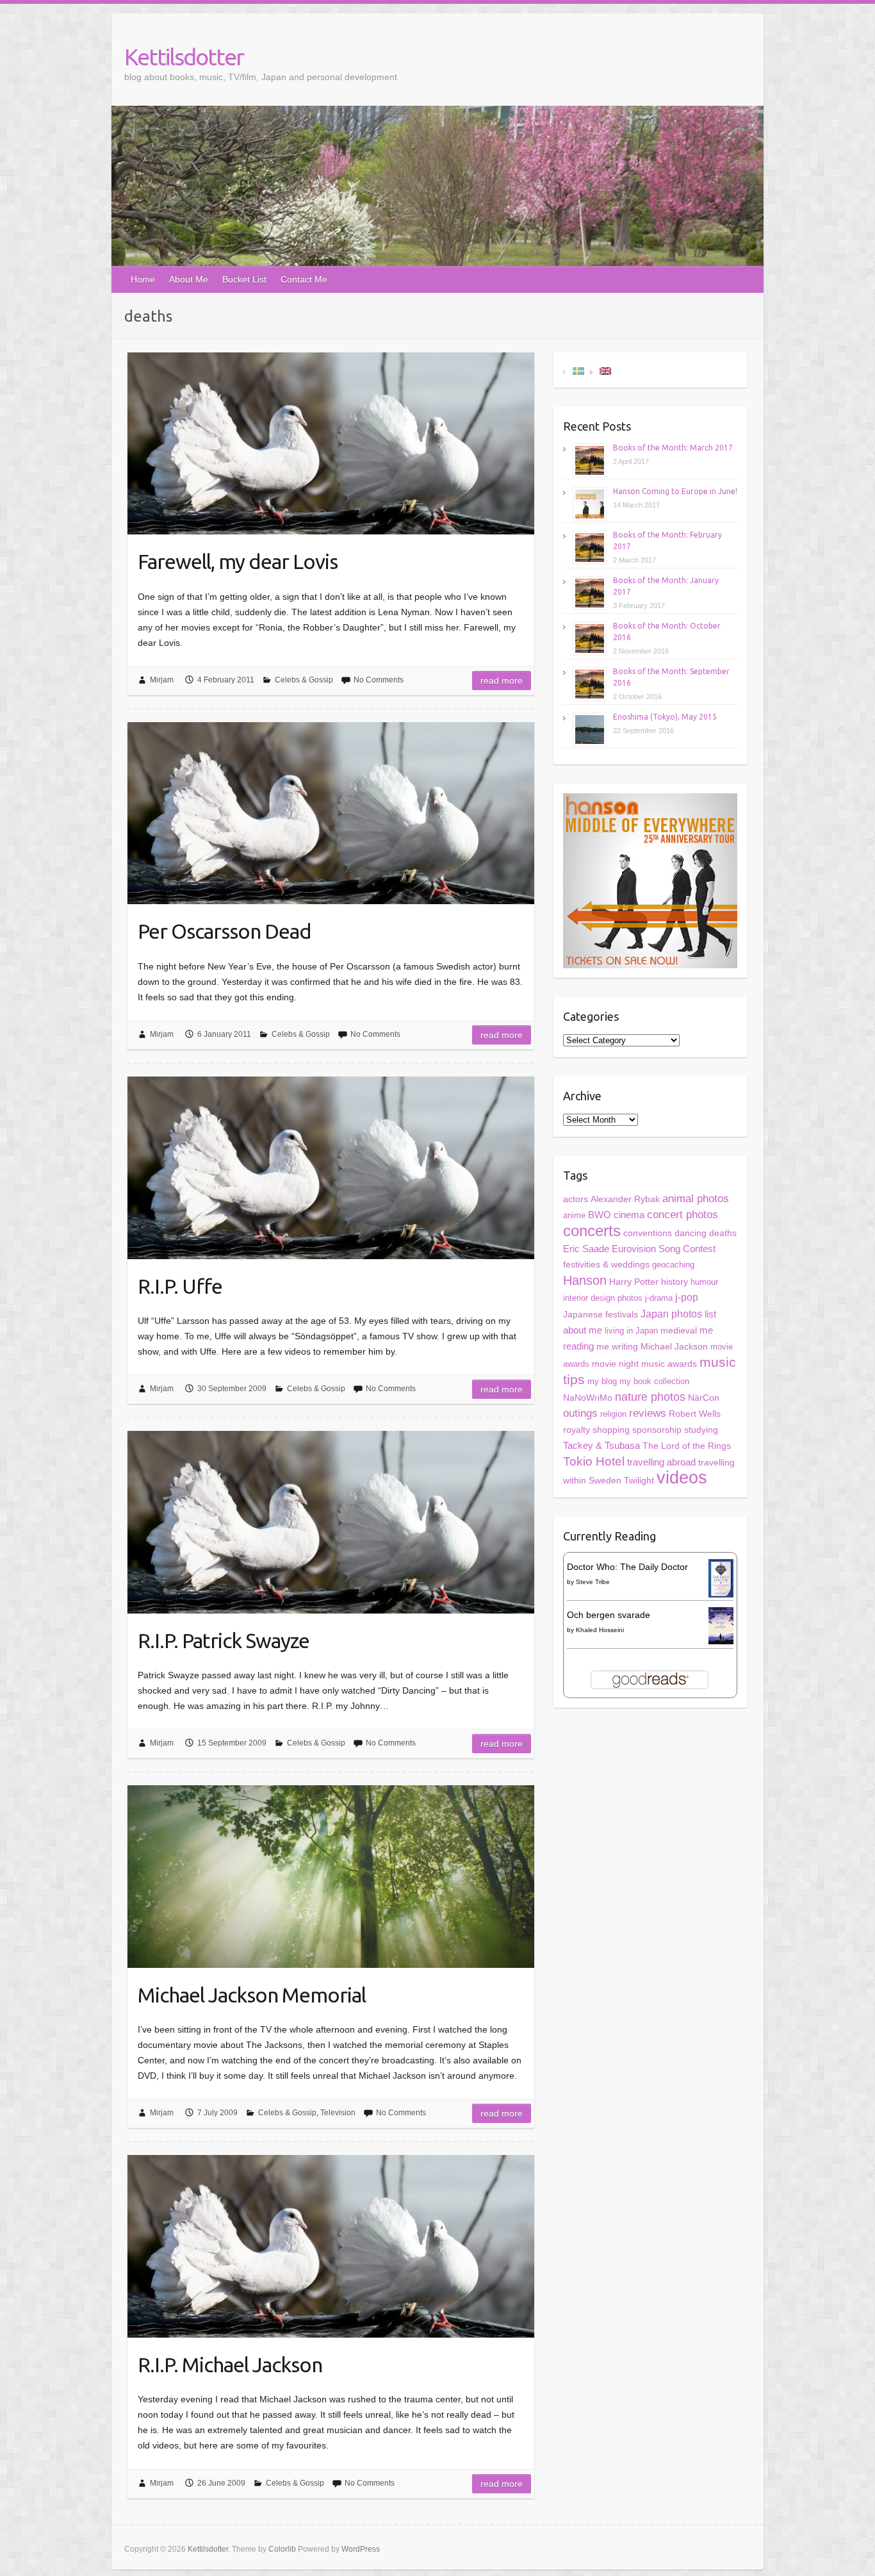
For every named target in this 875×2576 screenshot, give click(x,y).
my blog (602, 1381)
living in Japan (631, 1331)
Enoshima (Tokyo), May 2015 (665, 717)
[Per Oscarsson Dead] (331, 813)
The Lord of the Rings (687, 1446)
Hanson (585, 1280)
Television (338, 2113)
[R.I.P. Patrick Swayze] (331, 1522)
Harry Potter (634, 1282)
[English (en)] (605, 370)
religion (613, 1414)
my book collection (654, 1381)
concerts (592, 1231)
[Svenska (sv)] (578, 370)
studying (701, 1430)
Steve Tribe (593, 1582)
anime (574, 1215)
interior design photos (603, 1298)
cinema (629, 1215)
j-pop (687, 1297)
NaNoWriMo (588, 1398)
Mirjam (162, 680)
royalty (577, 1430)
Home (143, 279)
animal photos (696, 1199)
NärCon (704, 1398)
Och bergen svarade (609, 1615)
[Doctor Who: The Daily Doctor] (721, 1567)
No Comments (379, 680)
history (675, 1282)
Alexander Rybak (625, 1199)
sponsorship (657, 1430)
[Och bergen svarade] (721, 1615)
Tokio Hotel (594, 1461)
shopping (611, 1430)
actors (576, 1199)
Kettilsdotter (184, 57)
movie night (615, 1364)
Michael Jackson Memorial (252, 1995)
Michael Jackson (674, 1346)
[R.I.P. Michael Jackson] (331, 2246)
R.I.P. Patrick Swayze (224, 1640)
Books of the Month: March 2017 (673, 448)
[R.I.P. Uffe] (331, 1168)
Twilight (639, 1480)
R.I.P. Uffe (180, 1286)
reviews (648, 1413)
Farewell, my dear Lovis (238, 561)
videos (682, 1478)
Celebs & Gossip (304, 680)
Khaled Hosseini (600, 1630)
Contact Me (304, 279)
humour (704, 1282)
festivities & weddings (606, 1265)
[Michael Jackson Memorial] (331, 1876)
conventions (648, 1233)
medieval (679, 1331)
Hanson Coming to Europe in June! (675, 491)
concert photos (683, 1215)
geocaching (673, 1265)
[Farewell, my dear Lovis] (331, 443)
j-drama (659, 1298)
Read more (502, 681)
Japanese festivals (601, 1315)
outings (580, 1413)
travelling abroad (661, 1462)
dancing (691, 1233)
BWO (600, 1215)
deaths (723, 1233)
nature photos (650, 1397)
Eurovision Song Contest (664, 1249)
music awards (669, 1364)
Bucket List (244, 279)
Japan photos (671, 1314)
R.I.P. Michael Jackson (230, 2365)
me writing (617, 1346)
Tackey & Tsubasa (601, 1446)
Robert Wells (695, 1414)
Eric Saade (586, 1249)
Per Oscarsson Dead (225, 931)
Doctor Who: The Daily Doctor (627, 1567)
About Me (189, 279)
